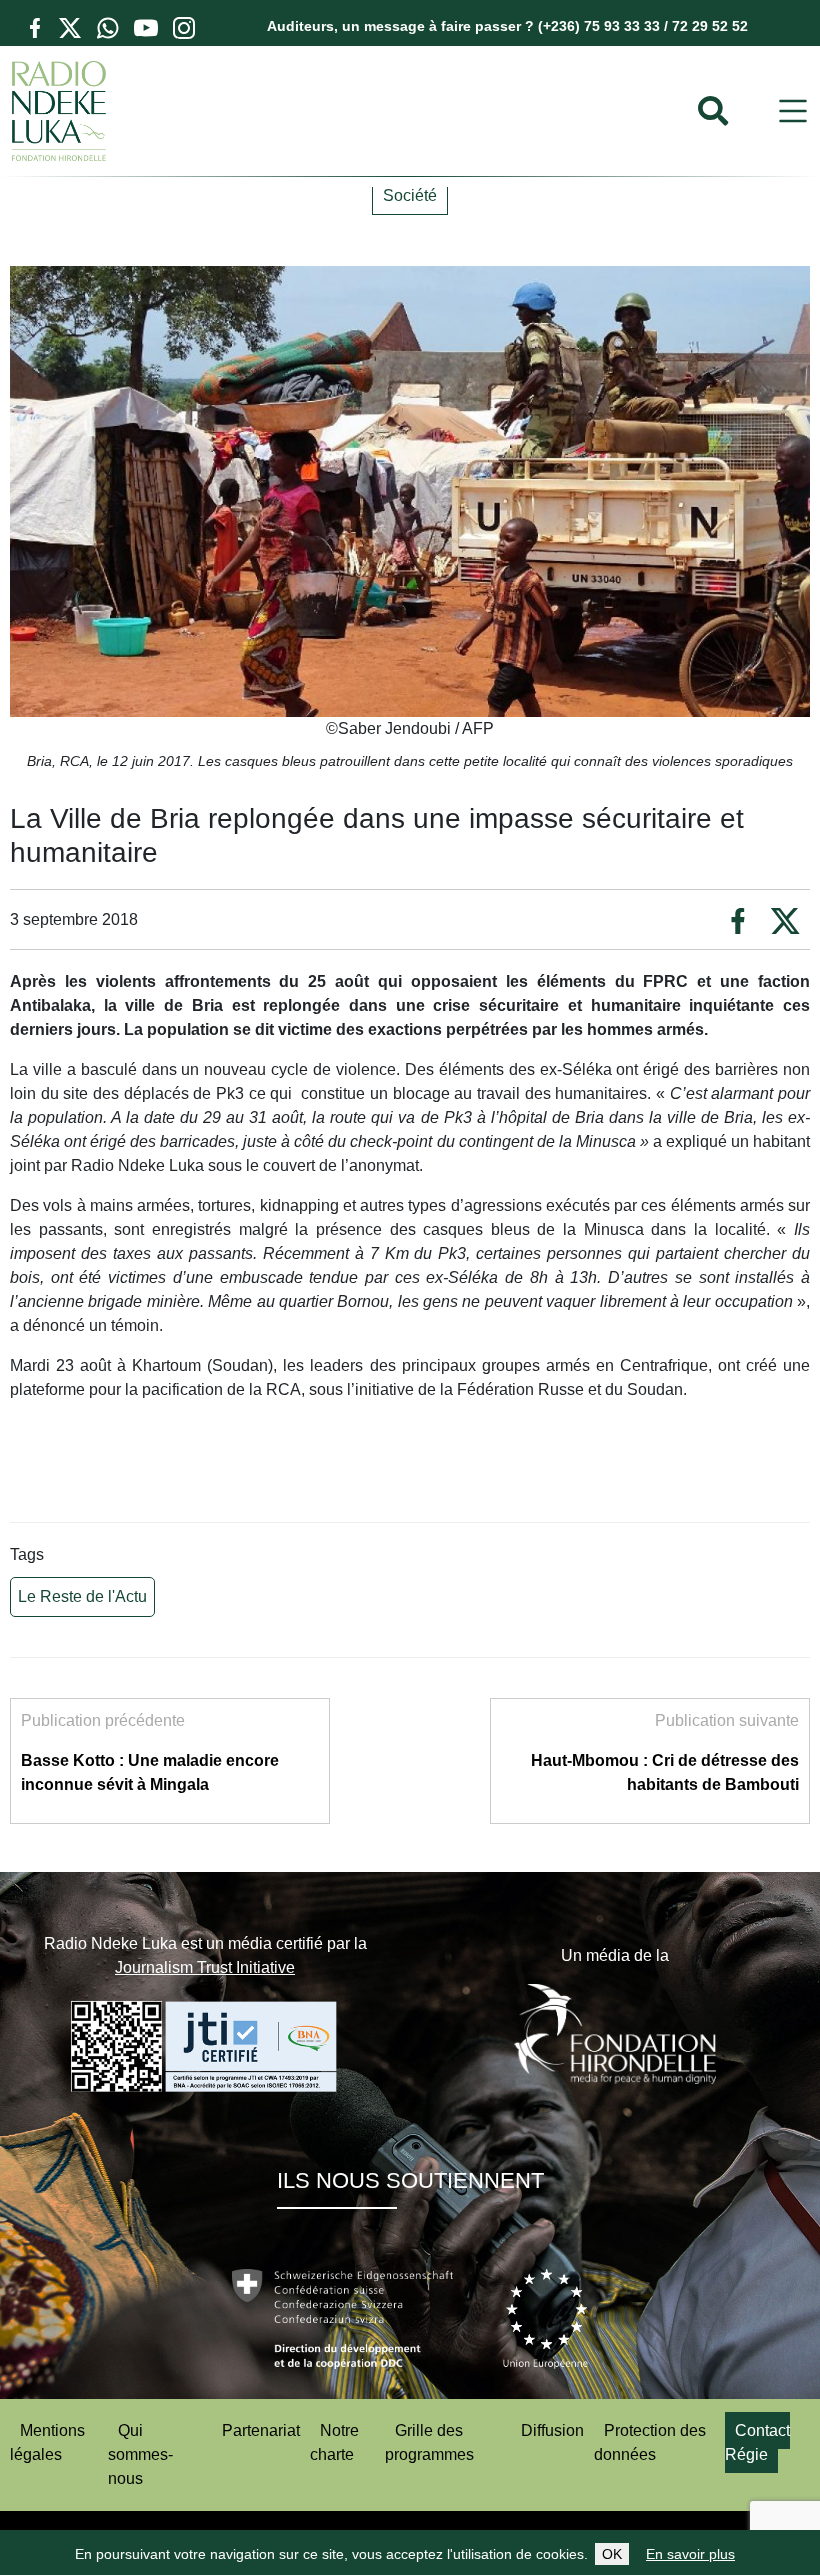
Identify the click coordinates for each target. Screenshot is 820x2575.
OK (612, 2554)
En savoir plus (690, 2554)
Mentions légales (47, 2442)
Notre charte (334, 2442)
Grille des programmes (429, 2442)
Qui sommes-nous (140, 2454)
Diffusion (552, 2430)
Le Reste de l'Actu (82, 1596)
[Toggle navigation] (793, 111)
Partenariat (261, 2430)
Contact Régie (757, 2442)
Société (410, 195)
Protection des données (650, 2442)
